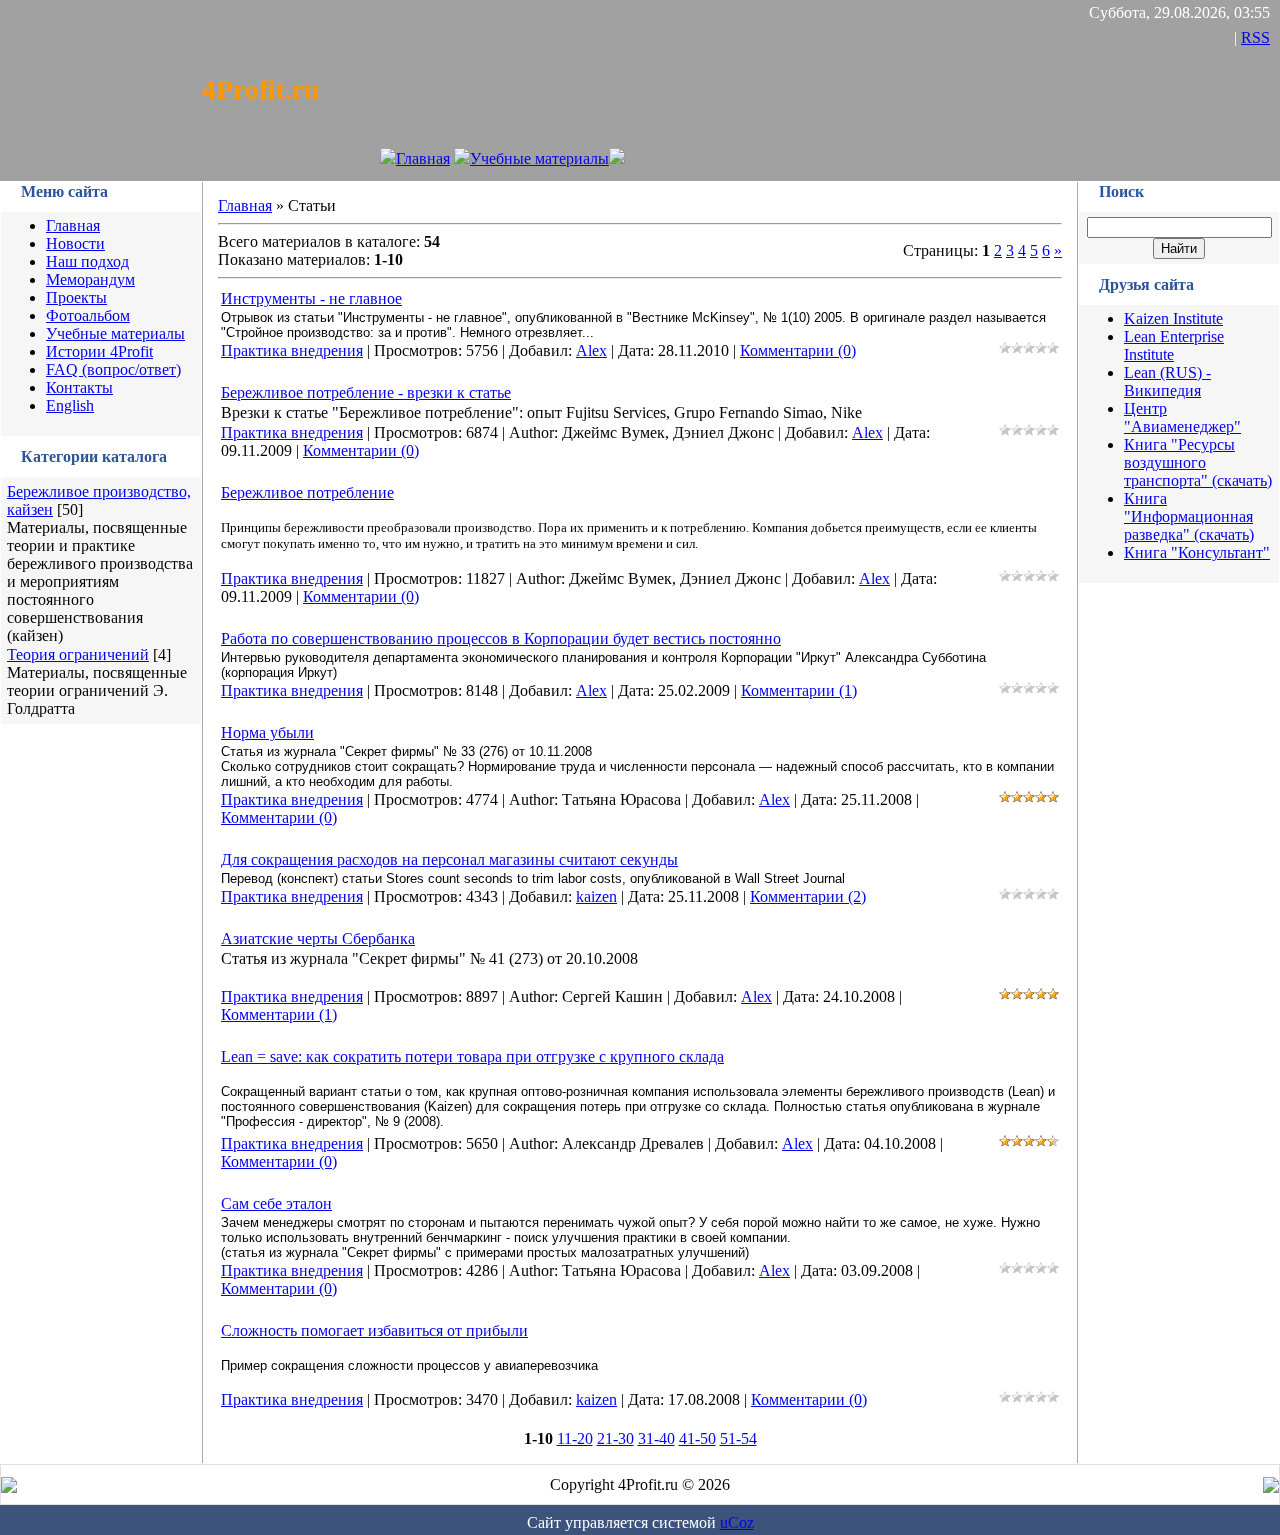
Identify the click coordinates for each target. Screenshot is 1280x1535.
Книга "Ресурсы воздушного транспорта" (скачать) (1198, 462)
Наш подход (87, 261)
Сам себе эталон (276, 1203)
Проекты (76, 297)
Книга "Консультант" (1197, 552)
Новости (75, 243)
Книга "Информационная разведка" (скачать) (1189, 516)
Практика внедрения (292, 350)
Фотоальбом (88, 315)
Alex (591, 350)
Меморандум (90, 279)
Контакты (79, 387)
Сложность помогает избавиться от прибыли (374, 1330)
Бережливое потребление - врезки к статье (366, 392)
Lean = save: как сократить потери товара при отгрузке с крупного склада (472, 1056)
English (70, 405)
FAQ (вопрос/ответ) (113, 369)
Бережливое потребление (307, 492)
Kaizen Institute (1173, 318)
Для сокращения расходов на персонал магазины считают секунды (449, 859)
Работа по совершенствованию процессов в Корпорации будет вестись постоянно (501, 638)
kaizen (596, 896)
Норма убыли (267, 732)
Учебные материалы (539, 158)
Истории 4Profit (99, 351)
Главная (423, 158)
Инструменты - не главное (311, 298)
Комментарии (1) (799, 690)
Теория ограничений (78, 654)
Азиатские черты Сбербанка (318, 938)
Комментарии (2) (808, 896)
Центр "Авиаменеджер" (1182, 417)
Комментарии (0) (798, 350)
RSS (1255, 37)
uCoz (737, 1522)
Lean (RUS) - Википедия (1167, 381)
